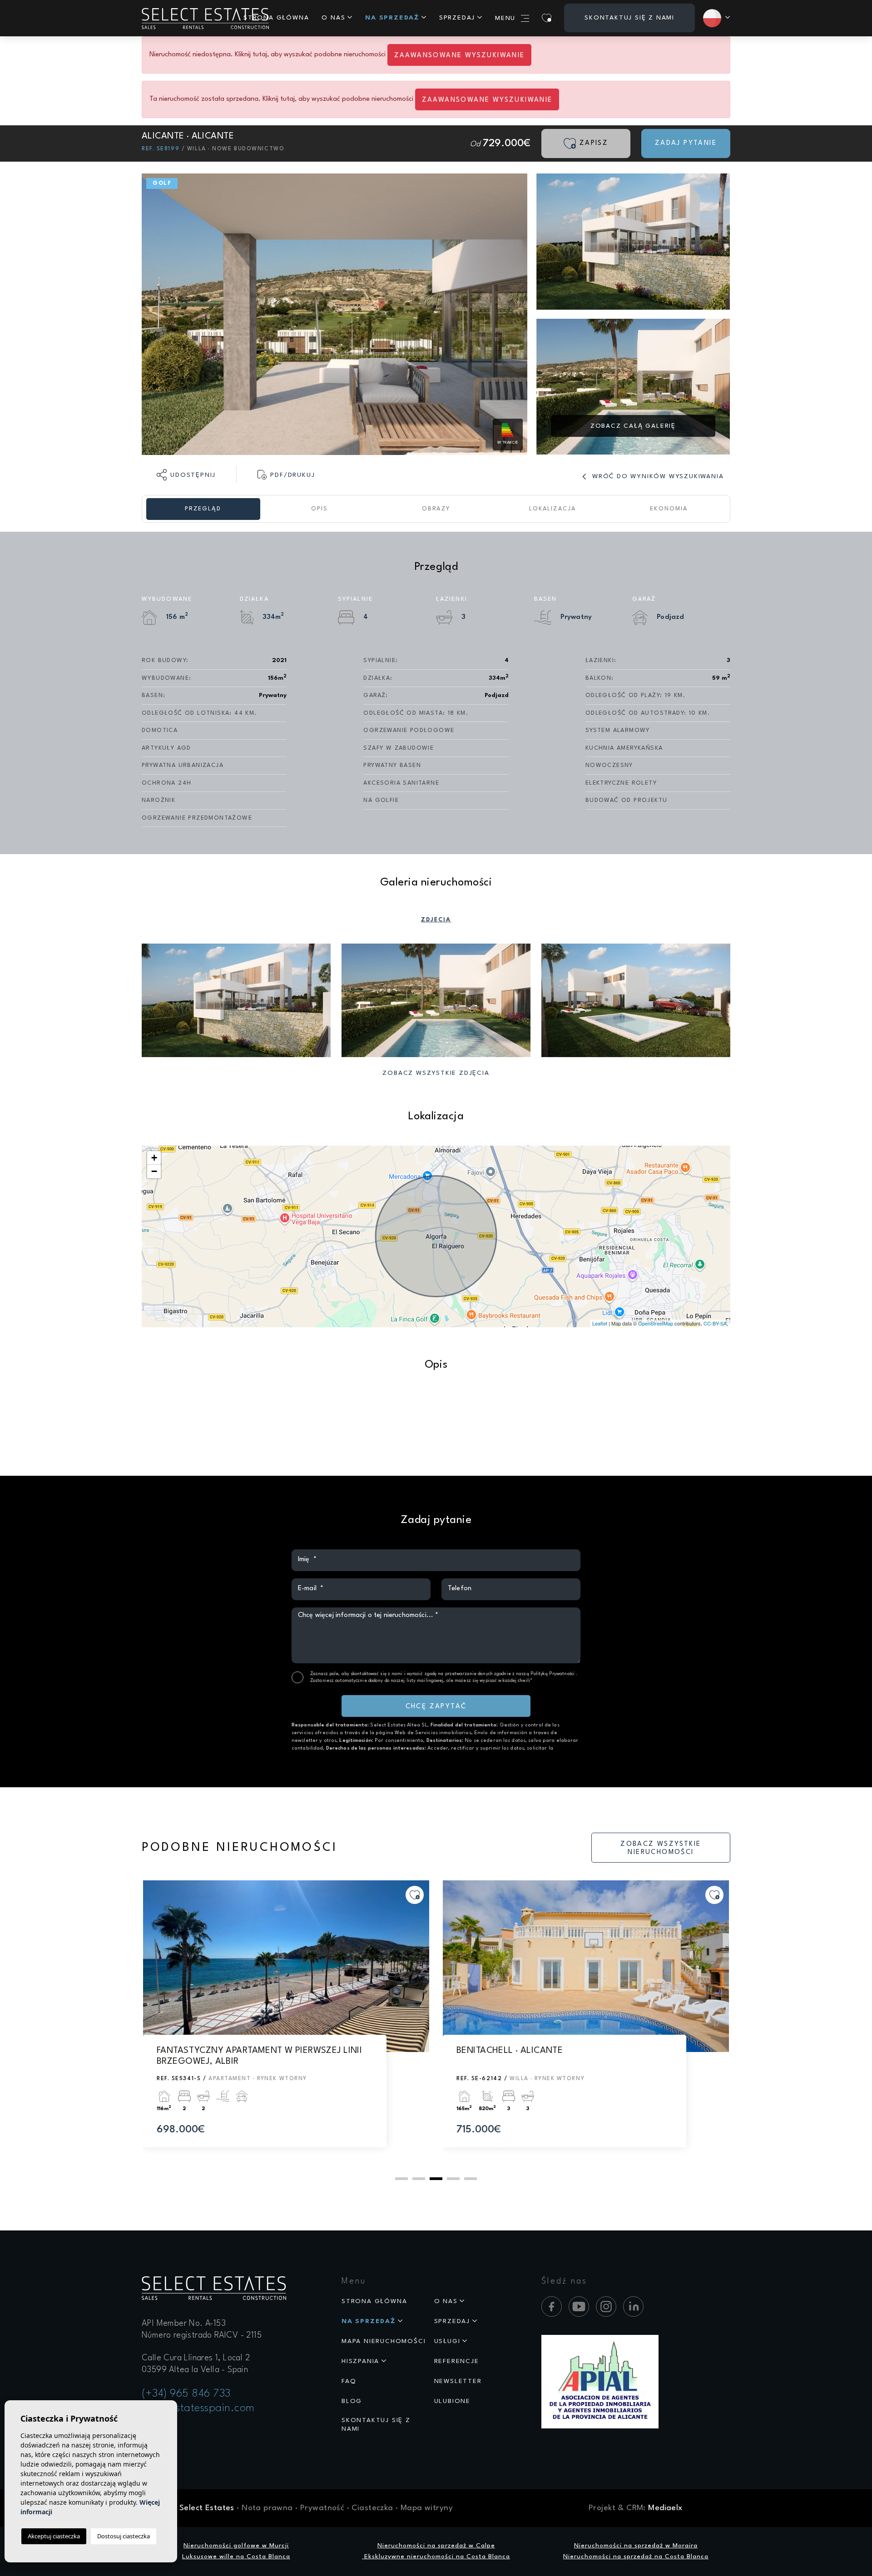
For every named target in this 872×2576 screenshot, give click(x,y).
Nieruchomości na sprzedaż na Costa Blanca (636, 2556)
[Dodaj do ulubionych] (415, 1895)
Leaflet (600, 1323)
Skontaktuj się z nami (629, 18)
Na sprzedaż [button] (392, 18)
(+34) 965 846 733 (186, 2394)
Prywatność (322, 2508)
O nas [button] (333, 18)
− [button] (154, 1171)
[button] (186, 475)
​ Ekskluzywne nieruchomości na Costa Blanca (436, 2556)
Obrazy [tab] (436, 509)
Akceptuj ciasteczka (54, 2536)
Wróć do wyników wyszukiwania (656, 476)
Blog (352, 2401)
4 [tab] (453, 2179)
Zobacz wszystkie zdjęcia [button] (436, 1073)
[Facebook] (552, 2307)
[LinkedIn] (633, 2307)
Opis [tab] (320, 509)
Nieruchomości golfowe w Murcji (236, 2546)
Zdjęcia (436, 920)
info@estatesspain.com (198, 2408)
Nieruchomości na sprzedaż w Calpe (436, 2546)
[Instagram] (606, 2307)
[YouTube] (579, 2307)
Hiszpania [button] (360, 2361)
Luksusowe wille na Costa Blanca (236, 2556)
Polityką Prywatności (553, 1674)
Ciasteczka (372, 2508)
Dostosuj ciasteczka (124, 2536)
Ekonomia (669, 509)
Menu (505, 18)
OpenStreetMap (656, 1323)
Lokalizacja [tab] (552, 509)
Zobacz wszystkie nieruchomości (661, 1848)
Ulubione (452, 2401)
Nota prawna (267, 2508)
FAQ (349, 2381)
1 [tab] (401, 2179)
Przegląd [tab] (203, 509)
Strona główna (276, 18)
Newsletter (458, 2381)
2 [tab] (419, 2179)
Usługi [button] (447, 2341)
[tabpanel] (286, 2022)
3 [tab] (436, 2179)
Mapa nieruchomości (384, 2341)
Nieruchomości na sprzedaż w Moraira (636, 2546)
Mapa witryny (427, 2508)
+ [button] (154, 1158)
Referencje (457, 2361)
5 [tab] (471, 2179)
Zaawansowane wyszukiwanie (460, 56)
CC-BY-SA (715, 1323)
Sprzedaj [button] (457, 18)
